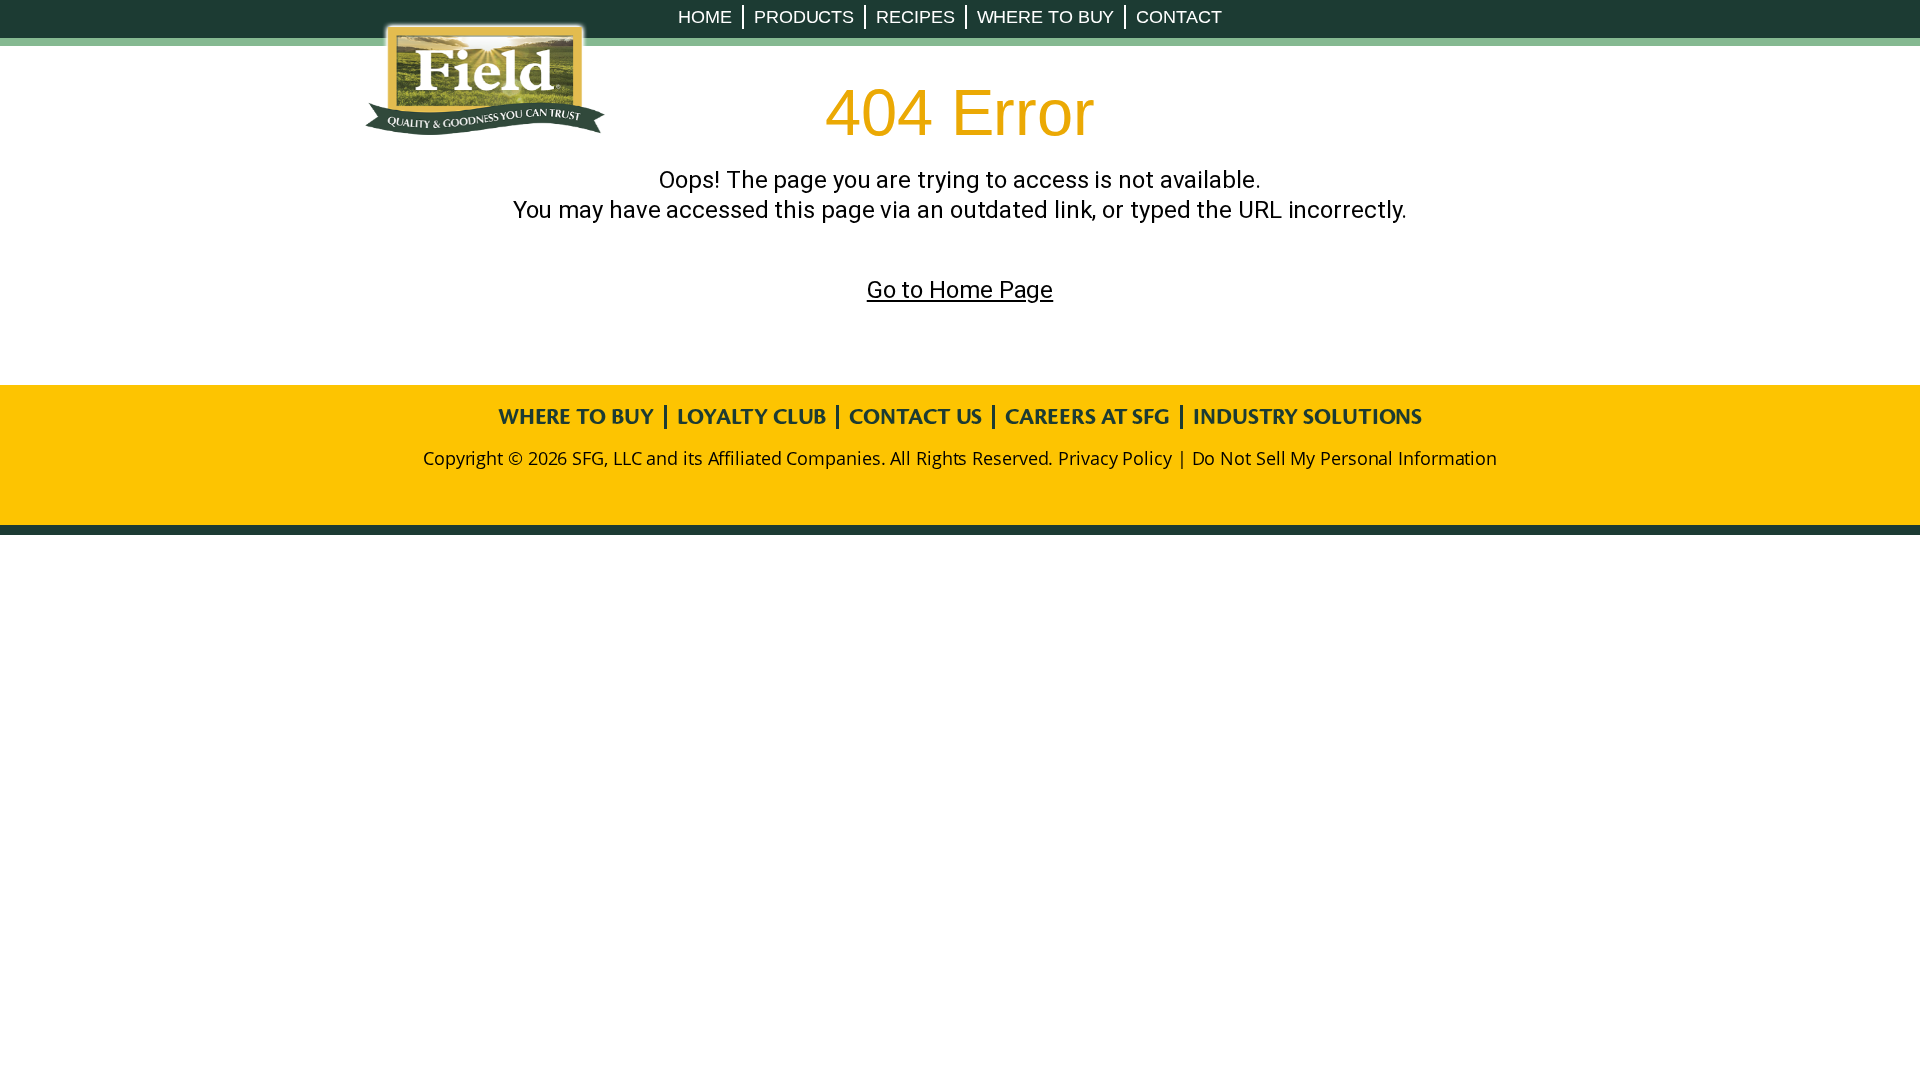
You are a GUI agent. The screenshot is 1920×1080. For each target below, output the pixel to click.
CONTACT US (915, 417)
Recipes (915, 17)
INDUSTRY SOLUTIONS (1307, 417)
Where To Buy (1046, 17)
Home (705, 17)
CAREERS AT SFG (1087, 417)
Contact (1178, 17)
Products (804, 17)
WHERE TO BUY (576, 417)
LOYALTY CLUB (752, 417)
